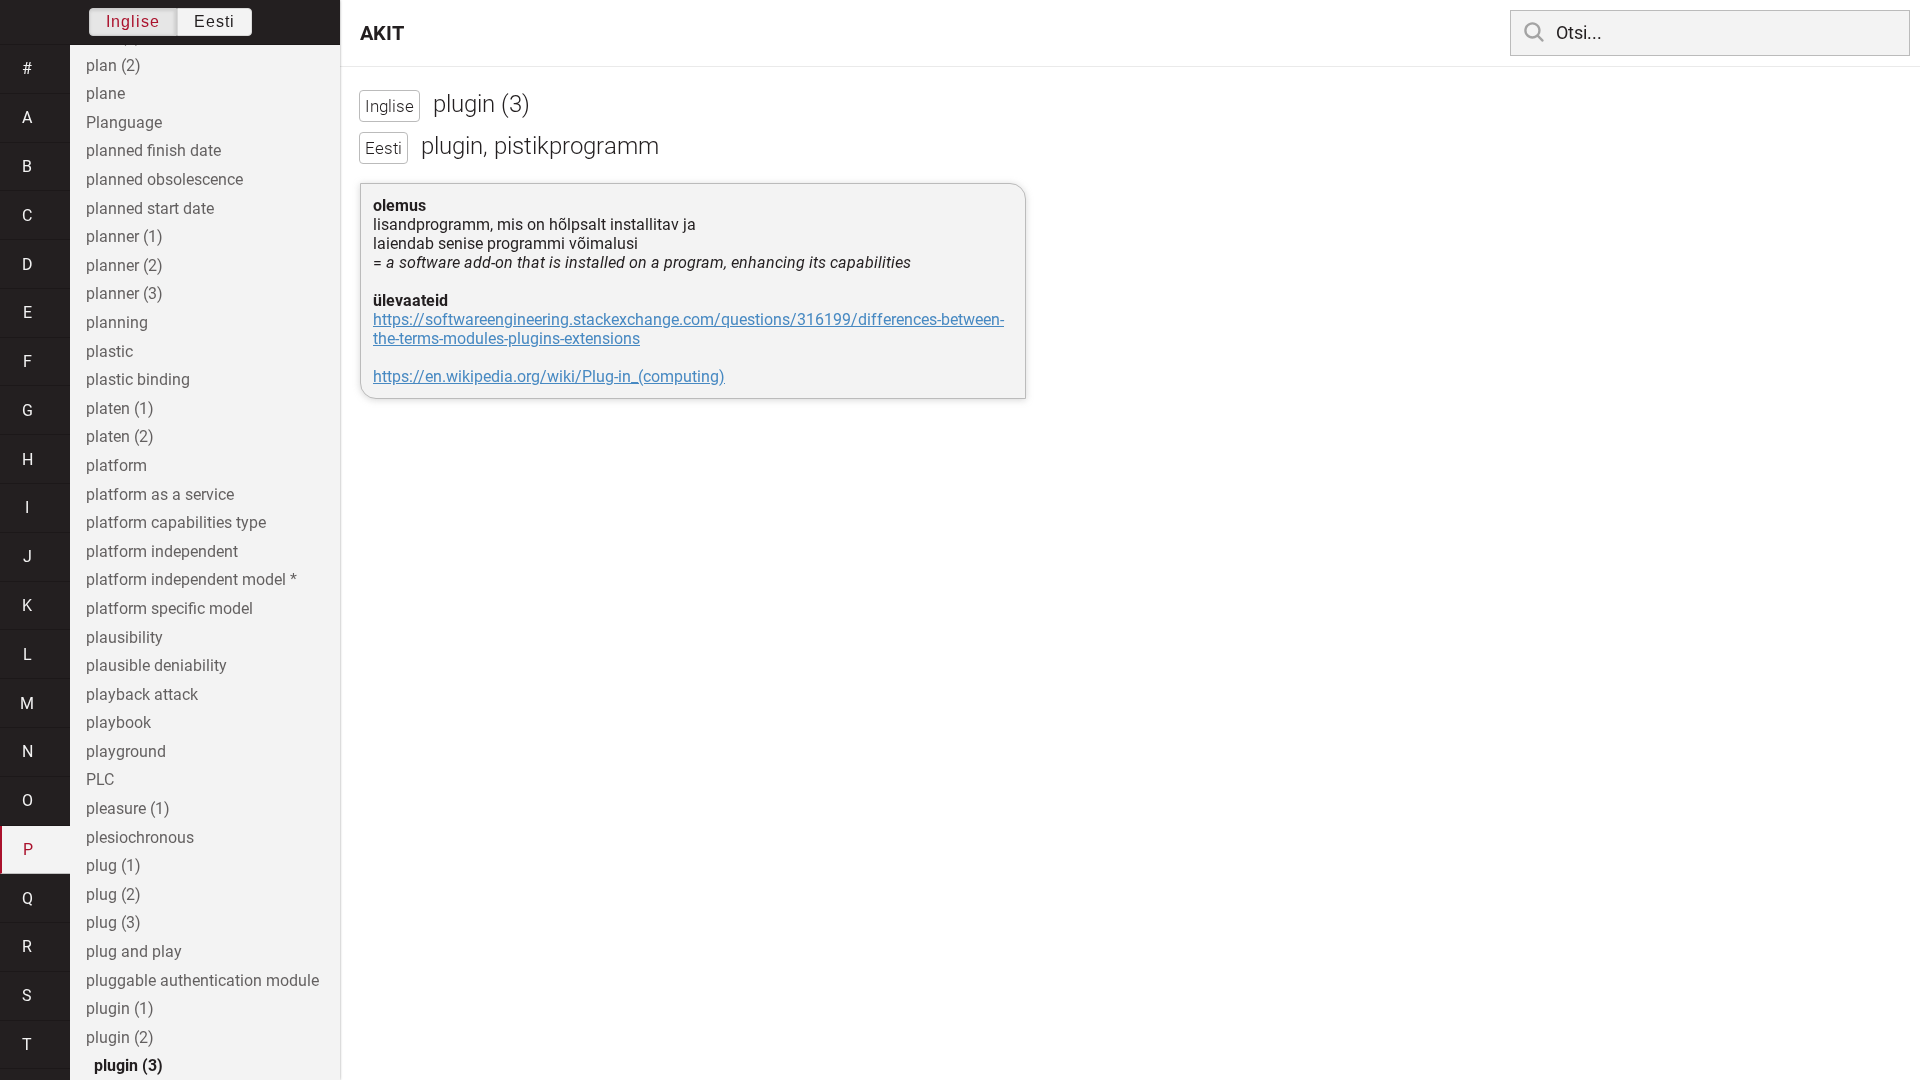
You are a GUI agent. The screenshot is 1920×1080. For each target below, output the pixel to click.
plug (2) (113, 894)
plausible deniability (156, 665)
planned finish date (153, 150)
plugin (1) (120, 1008)
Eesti (214, 21)
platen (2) (120, 436)
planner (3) (124, 293)
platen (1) (120, 408)
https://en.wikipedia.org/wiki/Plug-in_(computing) (549, 376)
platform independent (162, 551)
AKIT (382, 33)
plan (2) (113, 65)
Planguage (124, 122)
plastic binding (138, 379)
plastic (109, 351)
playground (126, 751)
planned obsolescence (164, 179)
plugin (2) (120, 1037)
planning (117, 322)
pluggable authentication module (202, 980)
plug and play (134, 951)
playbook (118, 722)
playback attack (142, 694)
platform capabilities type (176, 522)
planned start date (150, 208)
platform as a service (160, 494)
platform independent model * (191, 579)
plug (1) (113, 865)
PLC (100, 779)
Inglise (133, 21)
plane (105, 93)
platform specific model (169, 608)
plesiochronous (140, 837)
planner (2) (124, 265)
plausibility (124, 637)
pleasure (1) (128, 808)
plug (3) (113, 922)
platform (116, 465)
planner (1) (124, 236)
